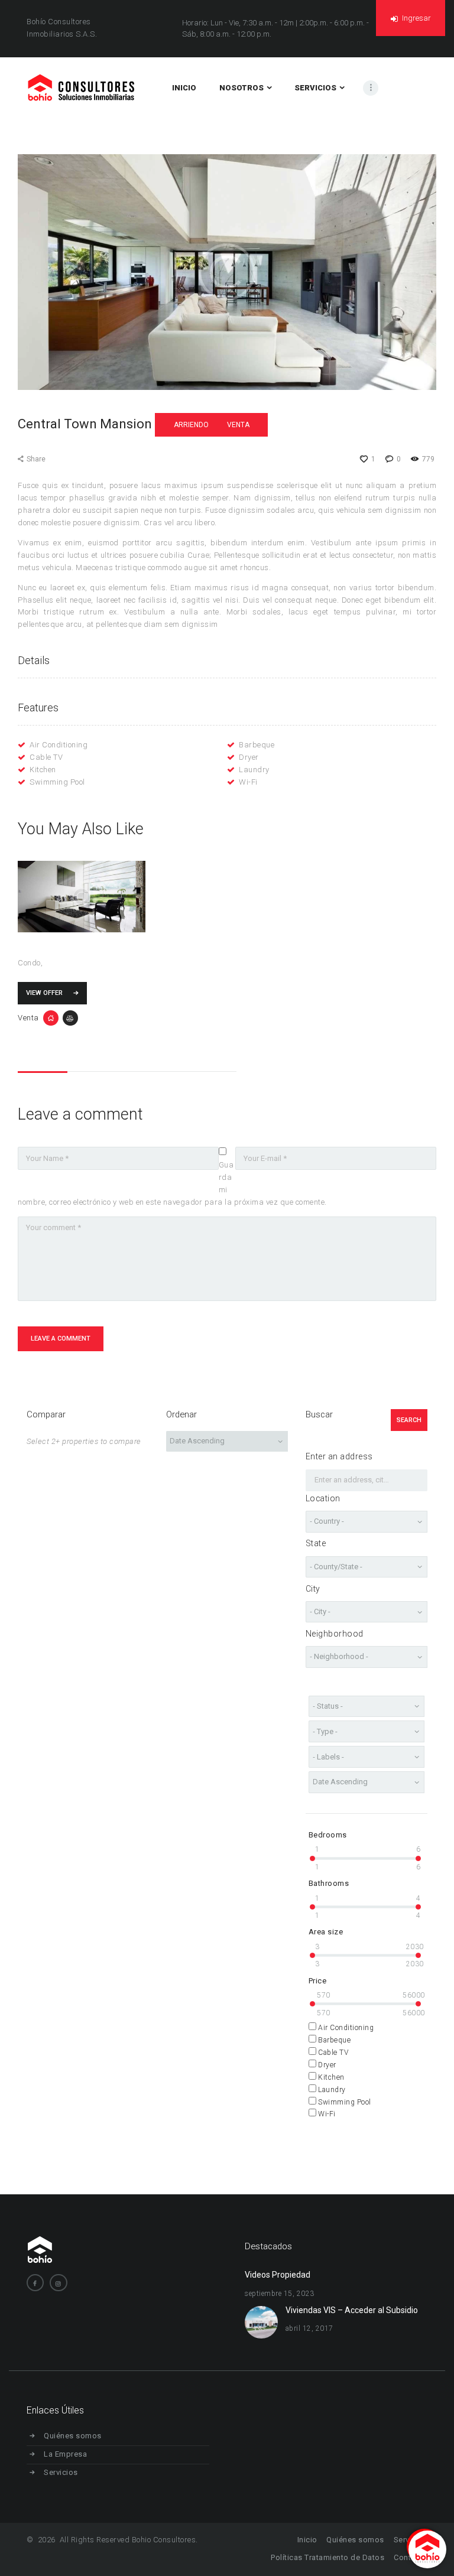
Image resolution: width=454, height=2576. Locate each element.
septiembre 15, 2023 (280, 2294)
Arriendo (191, 425)
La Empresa (65, 2454)
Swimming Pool (57, 782)
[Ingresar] (395, 46)
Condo (29, 963)
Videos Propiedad (278, 2275)
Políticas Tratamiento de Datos (327, 2557)
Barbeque (257, 745)
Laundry (254, 770)
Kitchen (43, 770)
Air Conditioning (59, 745)
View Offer (44, 993)
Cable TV (46, 757)
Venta (238, 425)
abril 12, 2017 (309, 2328)
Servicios (61, 2472)
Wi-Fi (248, 782)
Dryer (249, 757)
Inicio (307, 2540)
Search (409, 1420)
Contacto (411, 2557)
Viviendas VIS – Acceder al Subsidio (352, 2310)
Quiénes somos (73, 2436)
